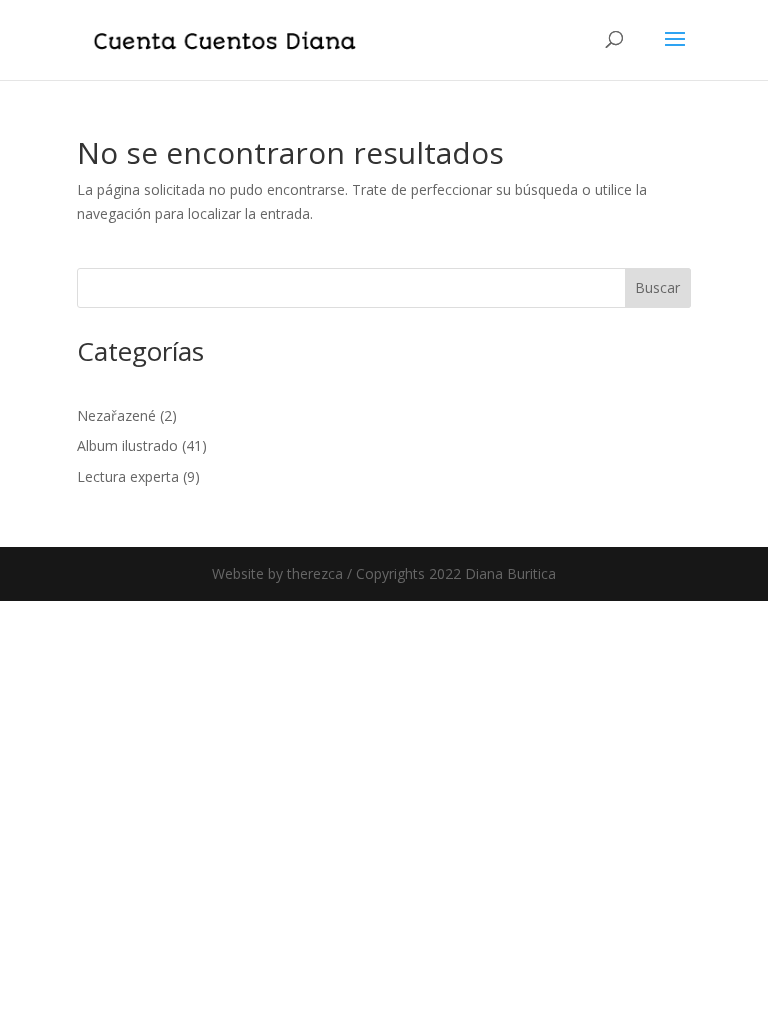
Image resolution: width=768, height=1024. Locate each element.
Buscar (657, 287)
